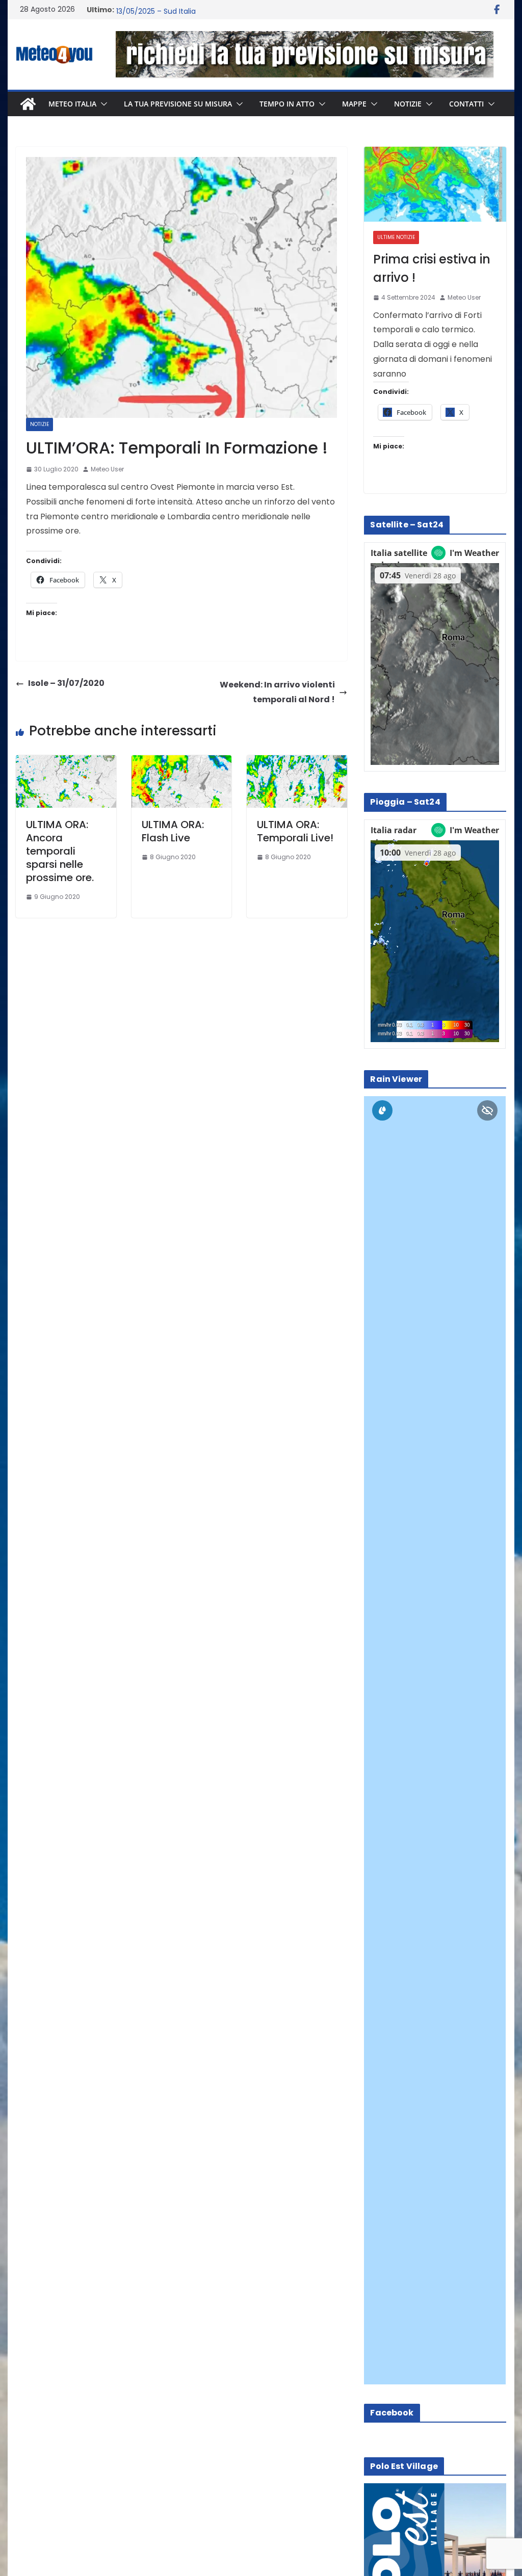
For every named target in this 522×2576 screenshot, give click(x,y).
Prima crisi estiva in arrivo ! (432, 268)
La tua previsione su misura (178, 104)
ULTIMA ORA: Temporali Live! (295, 831)
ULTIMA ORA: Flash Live (173, 831)
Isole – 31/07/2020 (66, 683)
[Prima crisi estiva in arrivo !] (435, 184)
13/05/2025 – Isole (148, 10)
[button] (102, 104)
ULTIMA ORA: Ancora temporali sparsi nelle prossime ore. (60, 851)
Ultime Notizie (396, 237)
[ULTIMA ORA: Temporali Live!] (297, 762)
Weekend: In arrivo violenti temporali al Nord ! (277, 692)
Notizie (408, 104)
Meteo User (107, 469)
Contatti (466, 104)
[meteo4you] (28, 104)
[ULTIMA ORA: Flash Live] (181, 762)
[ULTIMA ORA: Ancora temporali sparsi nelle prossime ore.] (66, 762)
